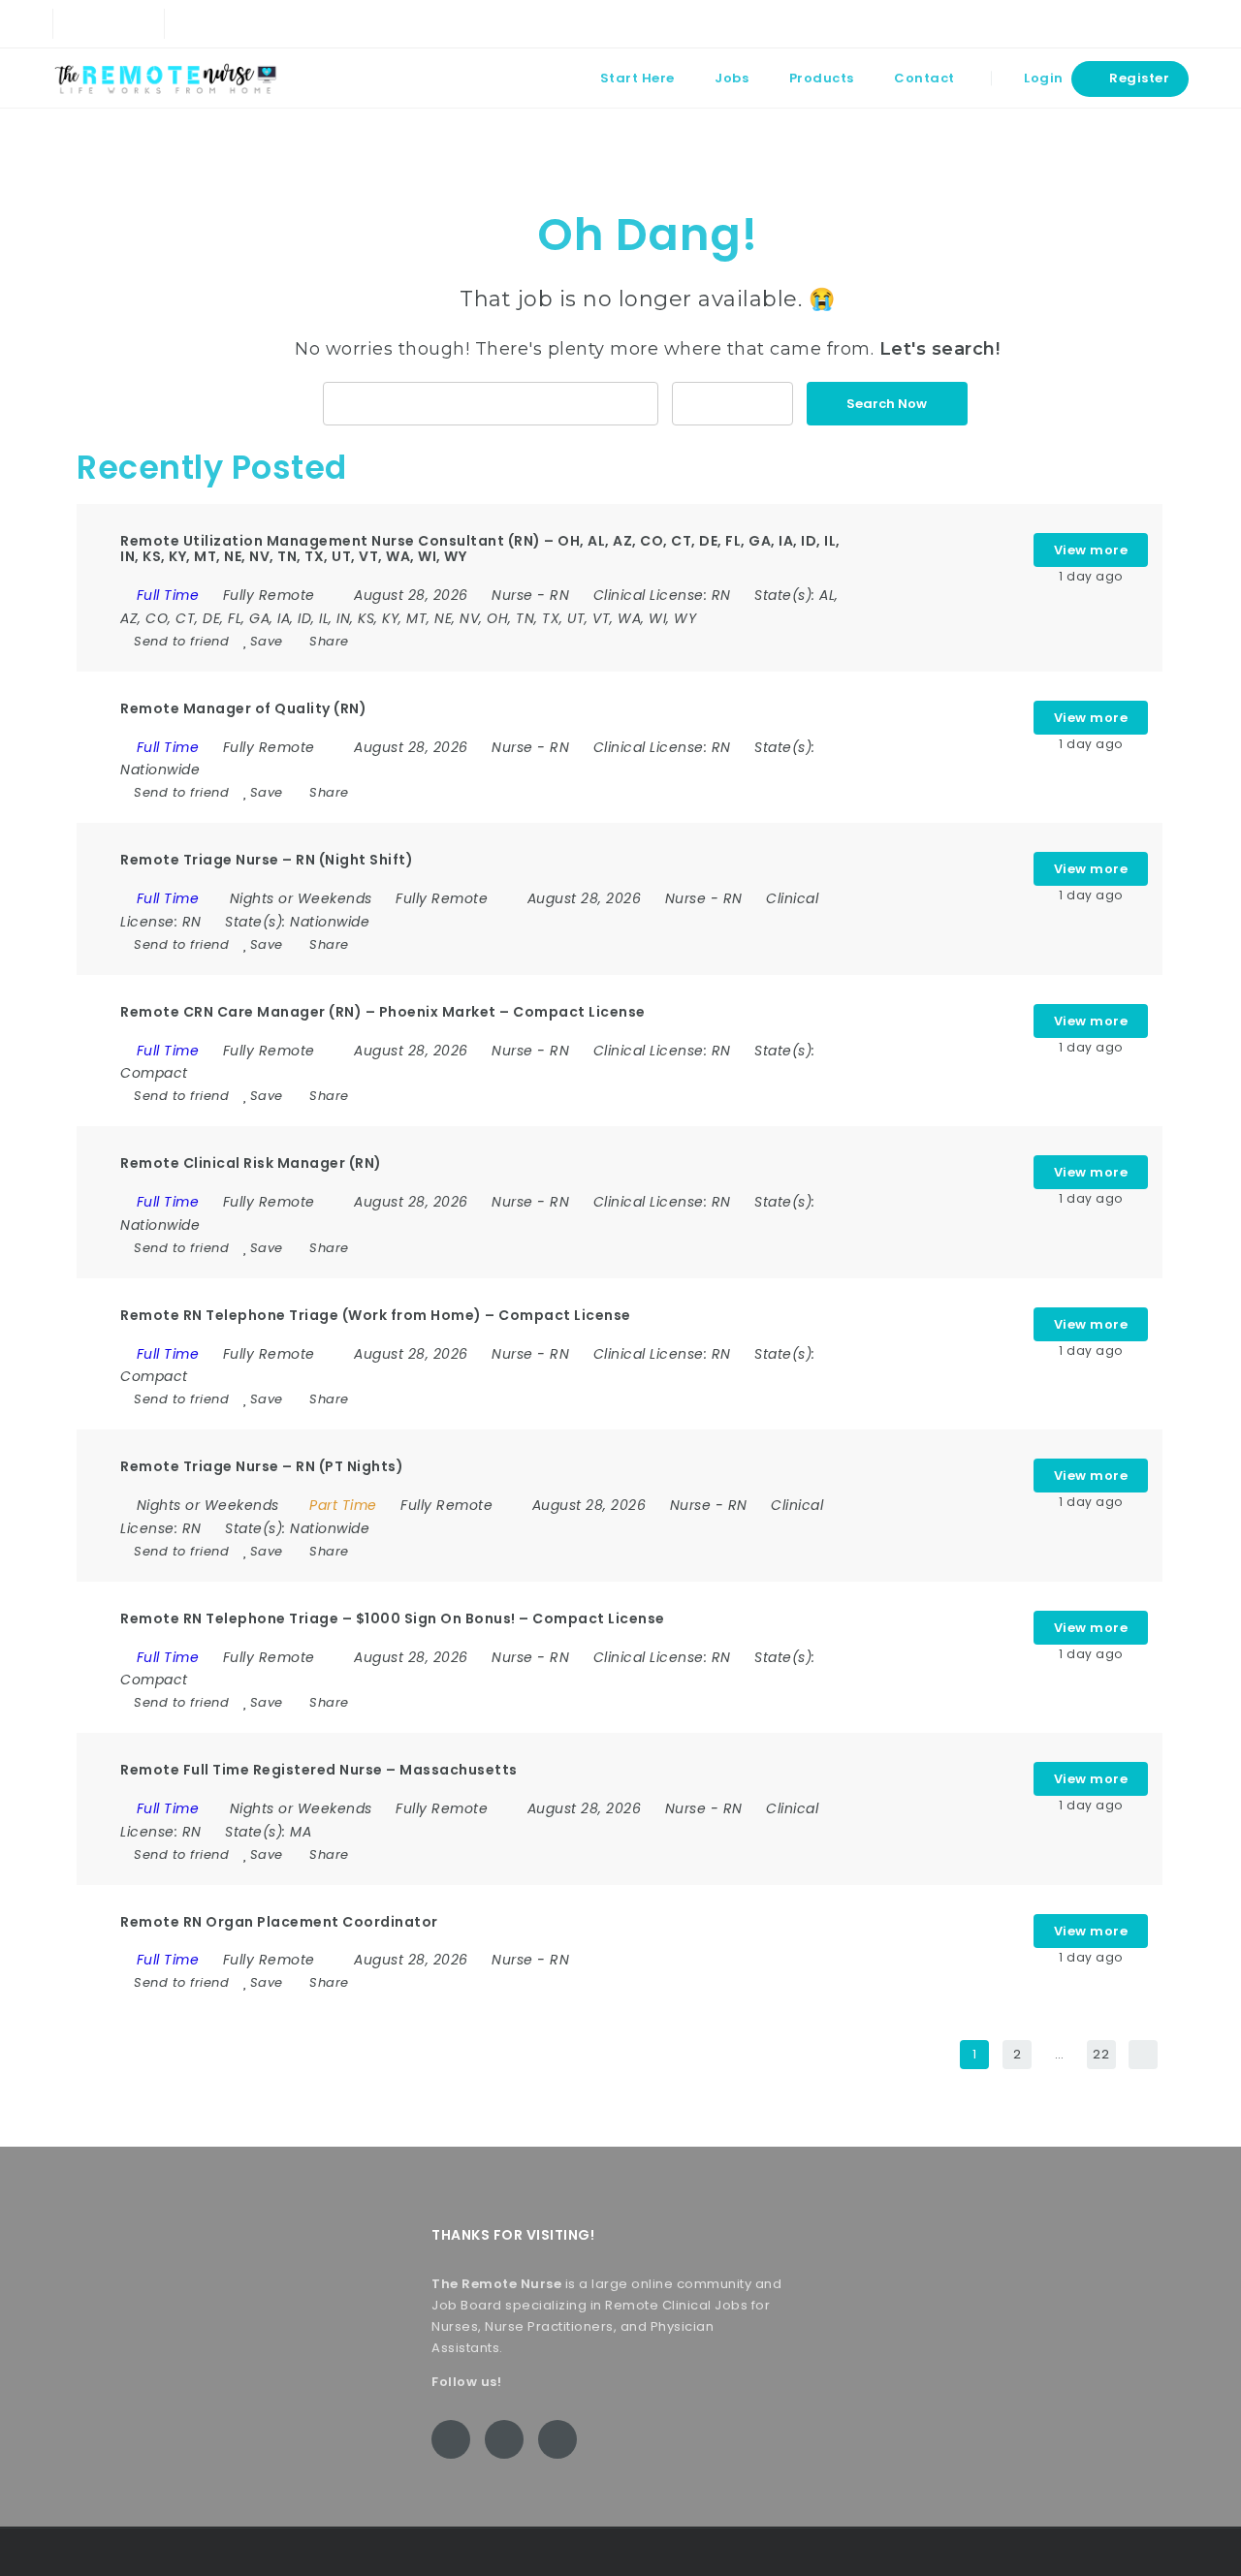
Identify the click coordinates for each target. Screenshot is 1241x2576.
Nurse (512, 595)
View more (1091, 550)
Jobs (732, 78)
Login (1042, 78)
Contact (924, 78)
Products (822, 78)
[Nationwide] (732, 403)
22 (1101, 2054)
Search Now (887, 404)
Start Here (637, 78)
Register (1138, 78)
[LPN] (491, 403)
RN (559, 595)
